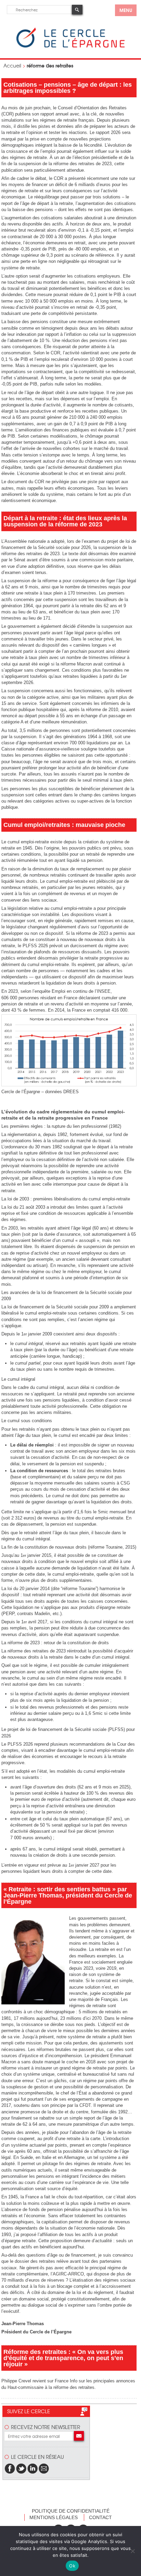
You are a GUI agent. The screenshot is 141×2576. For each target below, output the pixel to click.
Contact (100, 2517)
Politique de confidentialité (71, 2511)
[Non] (132, 2551)
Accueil (12, 65)
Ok (72, 2566)
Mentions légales (54, 2517)
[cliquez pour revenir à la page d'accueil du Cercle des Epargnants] (70, 46)
